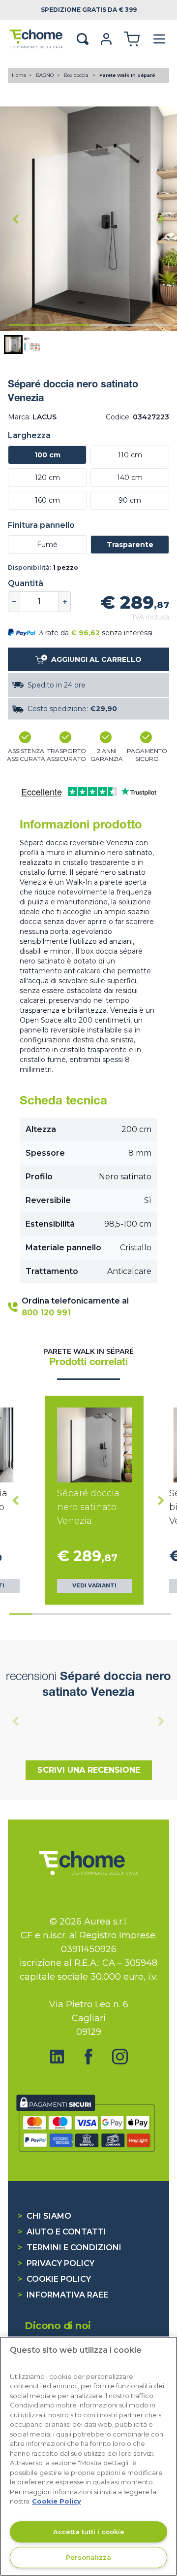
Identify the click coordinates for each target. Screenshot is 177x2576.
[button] (13, 344)
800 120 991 (46, 1313)
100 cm (47, 455)
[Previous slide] (16, 1721)
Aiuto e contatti (62, 2232)
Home (19, 75)
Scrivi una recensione (89, 1770)
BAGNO (45, 75)
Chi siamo (44, 2216)
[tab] (50, 325)
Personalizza (88, 2557)
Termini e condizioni (70, 2248)
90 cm (130, 500)
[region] (88, 2456)
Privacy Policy (56, 2263)
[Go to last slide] (16, 219)
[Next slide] (161, 219)
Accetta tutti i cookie (89, 2532)
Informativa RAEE (63, 2295)
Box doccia (77, 75)
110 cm (130, 455)
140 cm (130, 478)
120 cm (47, 478)
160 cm (47, 500)
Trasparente (130, 545)
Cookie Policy (54, 2279)
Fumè (47, 545)
